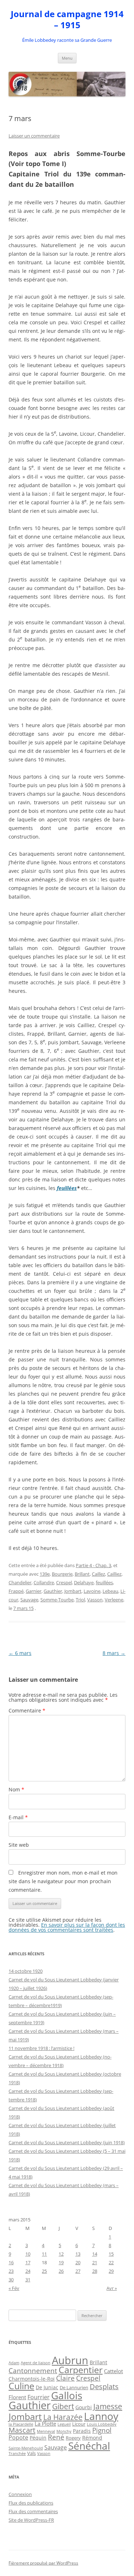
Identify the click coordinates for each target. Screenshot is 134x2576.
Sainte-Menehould (26, 2448)
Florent (17, 2397)
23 (11, 2271)
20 (78, 2262)
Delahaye (84, 1582)
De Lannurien (74, 2387)
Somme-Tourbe (57, 1600)
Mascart (22, 2430)
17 (28, 2262)
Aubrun (70, 2360)
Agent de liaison (36, 2363)
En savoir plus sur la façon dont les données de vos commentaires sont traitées (67, 1927)
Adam (14, 2363)
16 (11, 2262)
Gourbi (84, 2407)
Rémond (92, 2438)
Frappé (16, 1591)
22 (111, 2262)
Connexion (20, 2494)
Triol (80, 1600)
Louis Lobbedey (102, 2424)
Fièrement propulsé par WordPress (43, 2563)
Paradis (82, 2431)
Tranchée (17, 2453)
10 (28, 2254)
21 (95, 2262)
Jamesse (108, 2406)
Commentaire (27, 1710)
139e (45, 1574)
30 (11, 2280)
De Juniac (47, 2387)
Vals (31, 2453)
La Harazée (63, 2417)
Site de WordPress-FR (31, 2520)
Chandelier (20, 1582)
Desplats (104, 2387)
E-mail (18, 1817)
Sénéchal (89, 2446)
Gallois (67, 2395)
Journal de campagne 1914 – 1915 (67, 20)
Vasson (95, 1600)
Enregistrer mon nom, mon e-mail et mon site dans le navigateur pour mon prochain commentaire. (63, 1881)
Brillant (82, 1574)
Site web (19, 1845)
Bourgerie (62, 1574)
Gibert (63, 2406)
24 (28, 2271)
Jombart (73, 1591)
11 (44, 2254)
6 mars (20, 1653)
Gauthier (53, 1591)
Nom (16, 1789)
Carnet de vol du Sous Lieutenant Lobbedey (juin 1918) (67, 2142)
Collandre (44, 1582)
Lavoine (92, 1591)
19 (61, 2262)
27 (78, 2271)
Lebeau (110, 1591)
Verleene (114, 1600)
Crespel (64, 1582)
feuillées (67, 1188)
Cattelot (113, 2371)
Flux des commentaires (33, 2511)
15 (111, 2254)
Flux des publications (31, 2503)
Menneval (46, 2431)
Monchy (64, 2431)
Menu (67, 58)
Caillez (98, 1574)
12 (61, 2254)
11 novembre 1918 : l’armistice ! (41, 2048)
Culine (21, 2386)
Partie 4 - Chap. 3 (93, 1565)
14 (95, 2254)
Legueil (64, 2424)
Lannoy (101, 2416)
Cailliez (114, 1574)
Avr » (112, 2288)
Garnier (34, 1591)
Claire (65, 2378)
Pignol (102, 2430)
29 (111, 2271)
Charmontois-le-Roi (32, 2379)
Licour (79, 2424)
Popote (18, 2437)
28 (95, 2271)
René (56, 2437)
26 (61, 2271)
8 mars (114, 1653)
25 (44, 2271)
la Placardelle (21, 2424)
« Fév (14, 2288)
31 (28, 2280)
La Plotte (45, 2424)
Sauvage (29, 1600)
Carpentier (81, 2370)
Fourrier (39, 2397)
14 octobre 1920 (26, 1971)
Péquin (38, 2438)
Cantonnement (33, 2370)
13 (78, 2254)
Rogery (73, 2438)
